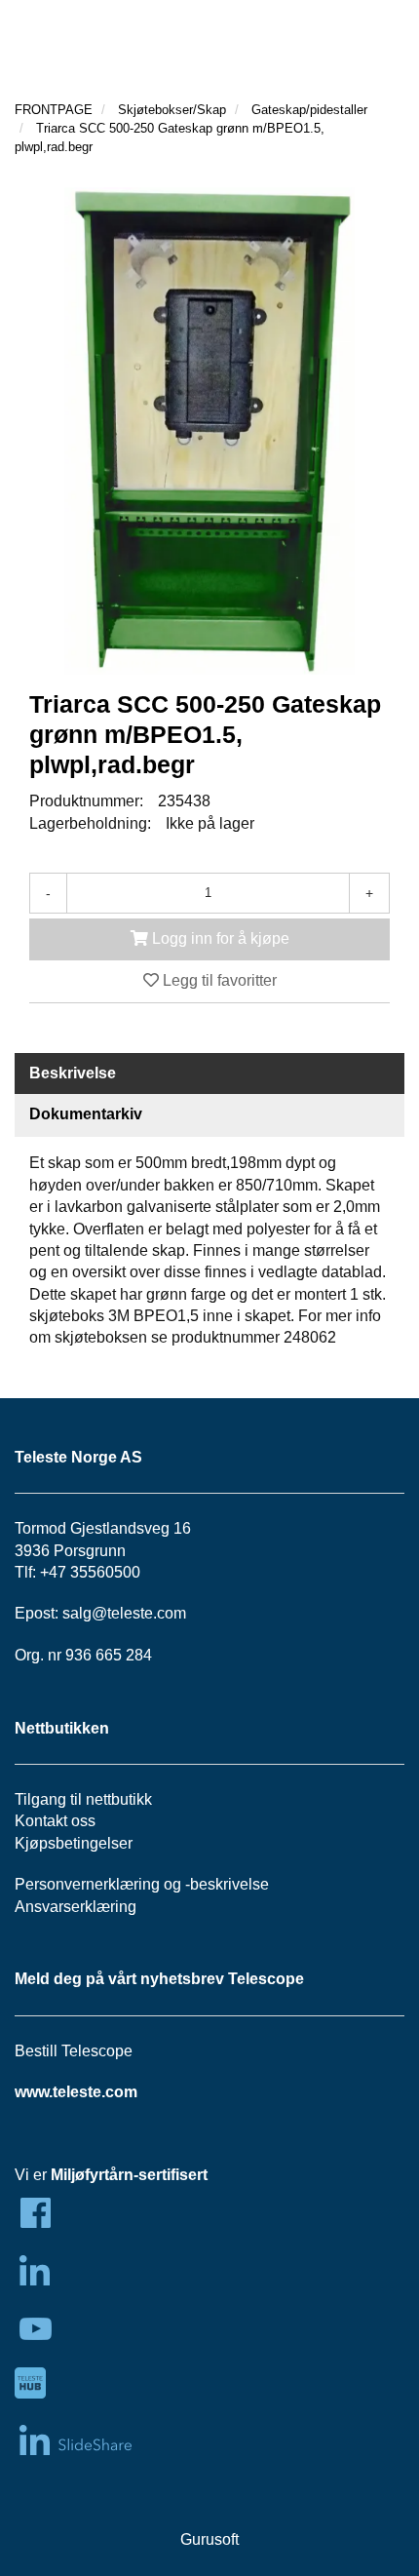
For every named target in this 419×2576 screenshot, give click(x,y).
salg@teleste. (110, 1613)
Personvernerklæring (87, 1884)
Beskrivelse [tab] (73, 1073)
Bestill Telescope (74, 2051)
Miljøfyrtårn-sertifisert (129, 2175)
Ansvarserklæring (76, 1907)
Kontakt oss (55, 1821)
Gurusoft (209, 2539)
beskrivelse (229, 1884)
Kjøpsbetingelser (74, 1843)
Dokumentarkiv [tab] (86, 1114)
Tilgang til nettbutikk (83, 1799)
